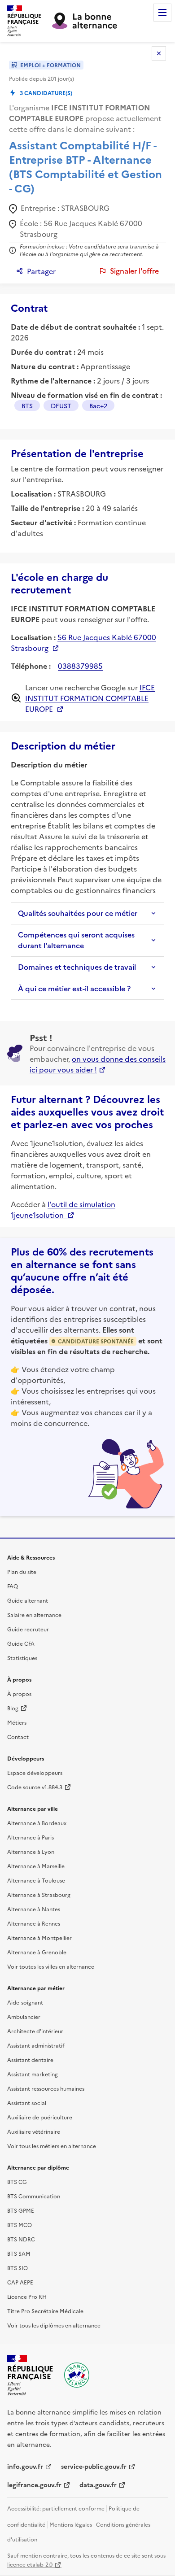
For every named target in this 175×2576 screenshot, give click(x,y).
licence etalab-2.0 (30, 2564)
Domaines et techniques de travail (77, 967)
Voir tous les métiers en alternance (52, 2146)
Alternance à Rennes (34, 1923)
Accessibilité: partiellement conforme (56, 2508)
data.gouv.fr (98, 2484)
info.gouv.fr (25, 2466)
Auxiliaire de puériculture (40, 2117)
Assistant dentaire (30, 2059)
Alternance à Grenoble (37, 1952)
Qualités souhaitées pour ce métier (78, 913)
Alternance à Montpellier (39, 1937)
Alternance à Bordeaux (37, 1823)
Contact (18, 1737)
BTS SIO (17, 2268)
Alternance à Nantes (34, 1909)
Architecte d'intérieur (35, 2031)
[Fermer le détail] (159, 53)
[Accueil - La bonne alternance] (77, 2375)
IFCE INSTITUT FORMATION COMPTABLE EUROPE (90, 698)
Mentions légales (71, 2524)
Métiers (17, 1722)
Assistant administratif (36, 2045)
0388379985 (80, 666)
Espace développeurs (35, 1772)
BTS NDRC (21, 2239)
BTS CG (17, 2182)
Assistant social (27, 2103)
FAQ (13, 1586)
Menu (162, 13)
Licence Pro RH (27, 2296)
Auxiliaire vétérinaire (34, 2131)
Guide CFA (21, 1643)
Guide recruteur (28, 1629)
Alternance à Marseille (36, 1866)
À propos (19, 1693)
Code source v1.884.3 (35, 1787)
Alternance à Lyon (31, 1851)
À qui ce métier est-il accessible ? (74, 989)
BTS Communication (34, 2196)
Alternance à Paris (31, 1837)
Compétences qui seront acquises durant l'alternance (76, 940)
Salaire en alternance (34, 1615)
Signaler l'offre (134, 271)
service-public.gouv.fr (94, 2466)
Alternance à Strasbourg (39, 1894)
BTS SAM (19, 2253)
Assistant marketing (33, 2074)
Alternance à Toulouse (36, 1880)
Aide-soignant (25, 2002)
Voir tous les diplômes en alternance (54, 2325)
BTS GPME (21, 2210)
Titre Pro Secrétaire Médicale (45, 2311)
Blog (13, 1708)
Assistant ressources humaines (46, 2088)
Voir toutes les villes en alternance (51, 1966)
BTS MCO (20, 2225)
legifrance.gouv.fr (34, 2484)
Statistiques (22, 1658)
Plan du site (22, 1571)
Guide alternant (28, 1600)
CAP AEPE (20, 2282)
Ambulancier (24, 2016)
